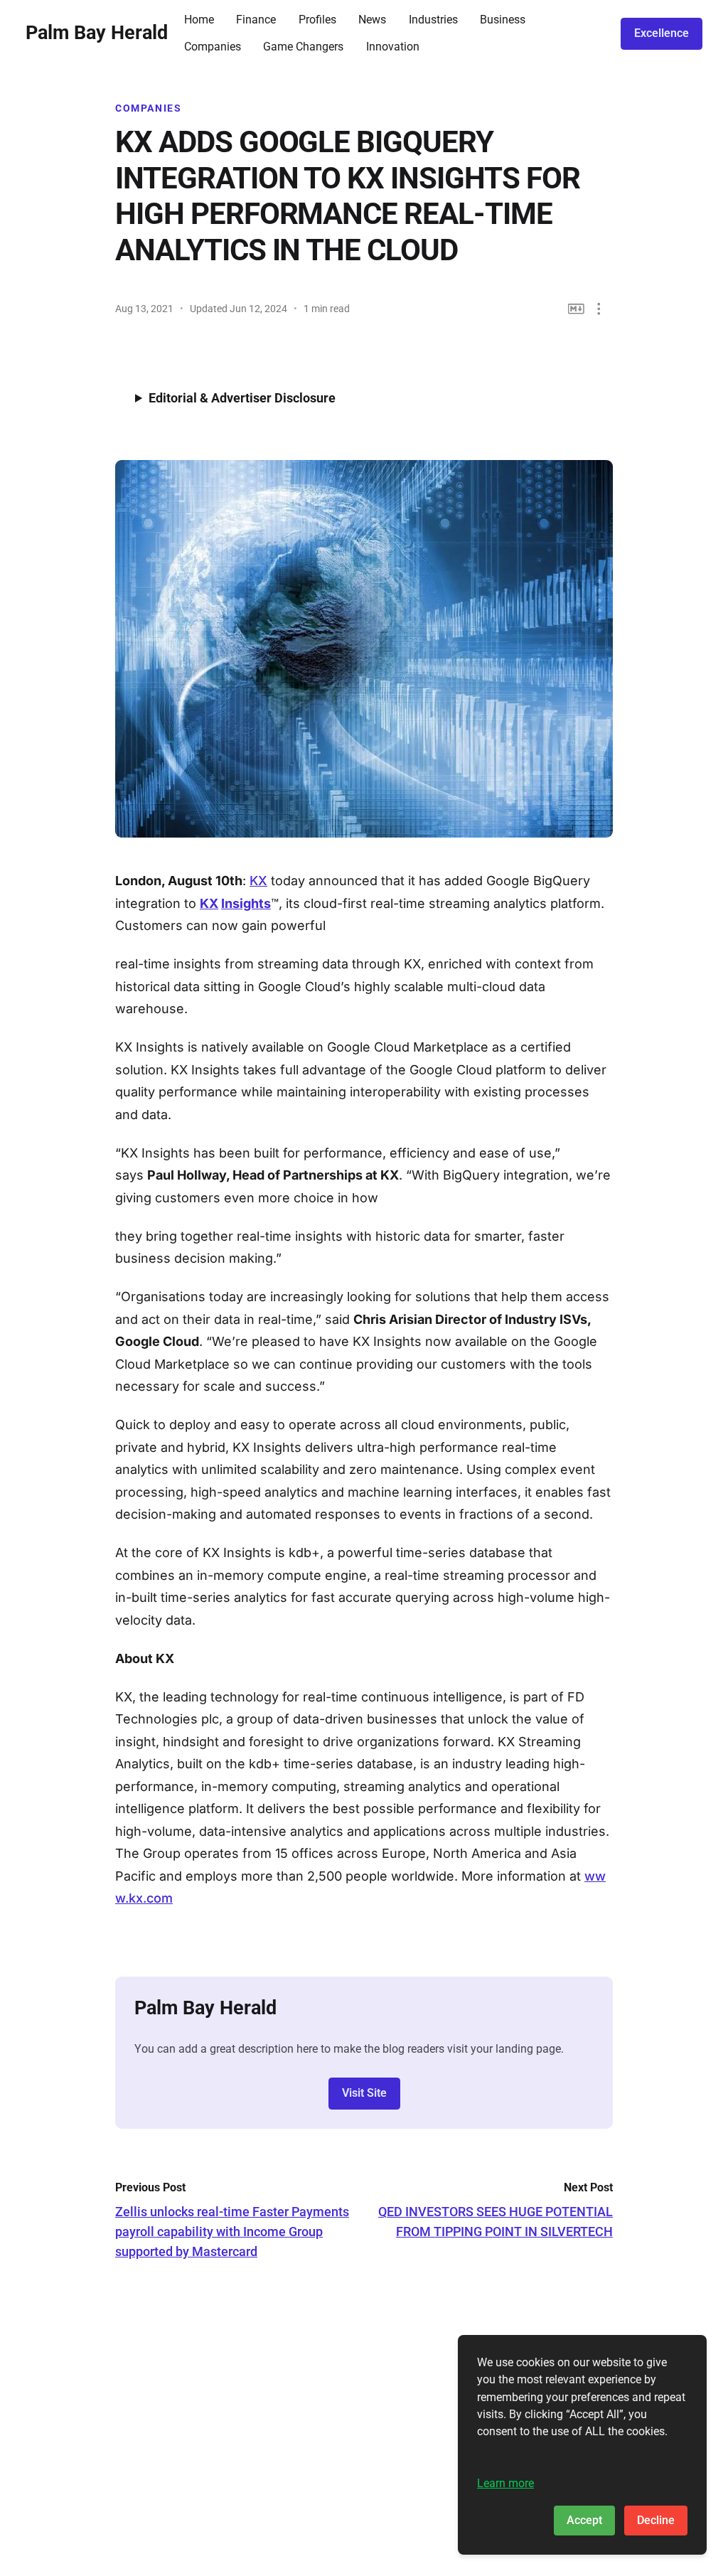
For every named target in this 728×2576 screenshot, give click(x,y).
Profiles (317, 20)
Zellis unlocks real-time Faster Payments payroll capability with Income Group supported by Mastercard (232, 2232)
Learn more (505, 2483)
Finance (256, 20)
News (372, 20)
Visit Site (364, 2093)
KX (258, 881)
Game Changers (303, 47)
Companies (213, 47)
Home (199, 20)
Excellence (662, 33)
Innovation (393, 47)
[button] (599, 309)
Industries (433, 20)
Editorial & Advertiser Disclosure (242, 398)
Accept (584, 2520)
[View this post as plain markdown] (576, 309)
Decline (656, 2520)
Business (503, 20)
